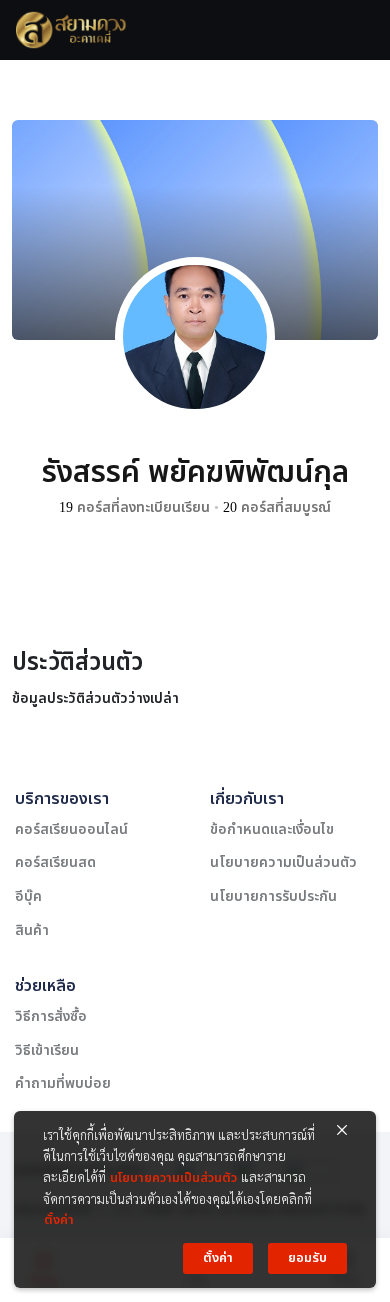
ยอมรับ (307, 1258)
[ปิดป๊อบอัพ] (342, 1131)
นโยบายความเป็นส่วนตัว (283, 862)
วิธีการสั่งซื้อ (51, 1016)
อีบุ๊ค (28, 896)
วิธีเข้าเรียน (47, 1050)
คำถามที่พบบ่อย (63, 1083)
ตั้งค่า (59, 1220)
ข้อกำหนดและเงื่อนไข (272, 829)
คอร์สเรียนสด (55, 862)
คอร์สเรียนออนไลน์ (71, 829)
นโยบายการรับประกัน (273, 896)
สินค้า (32, 930)
